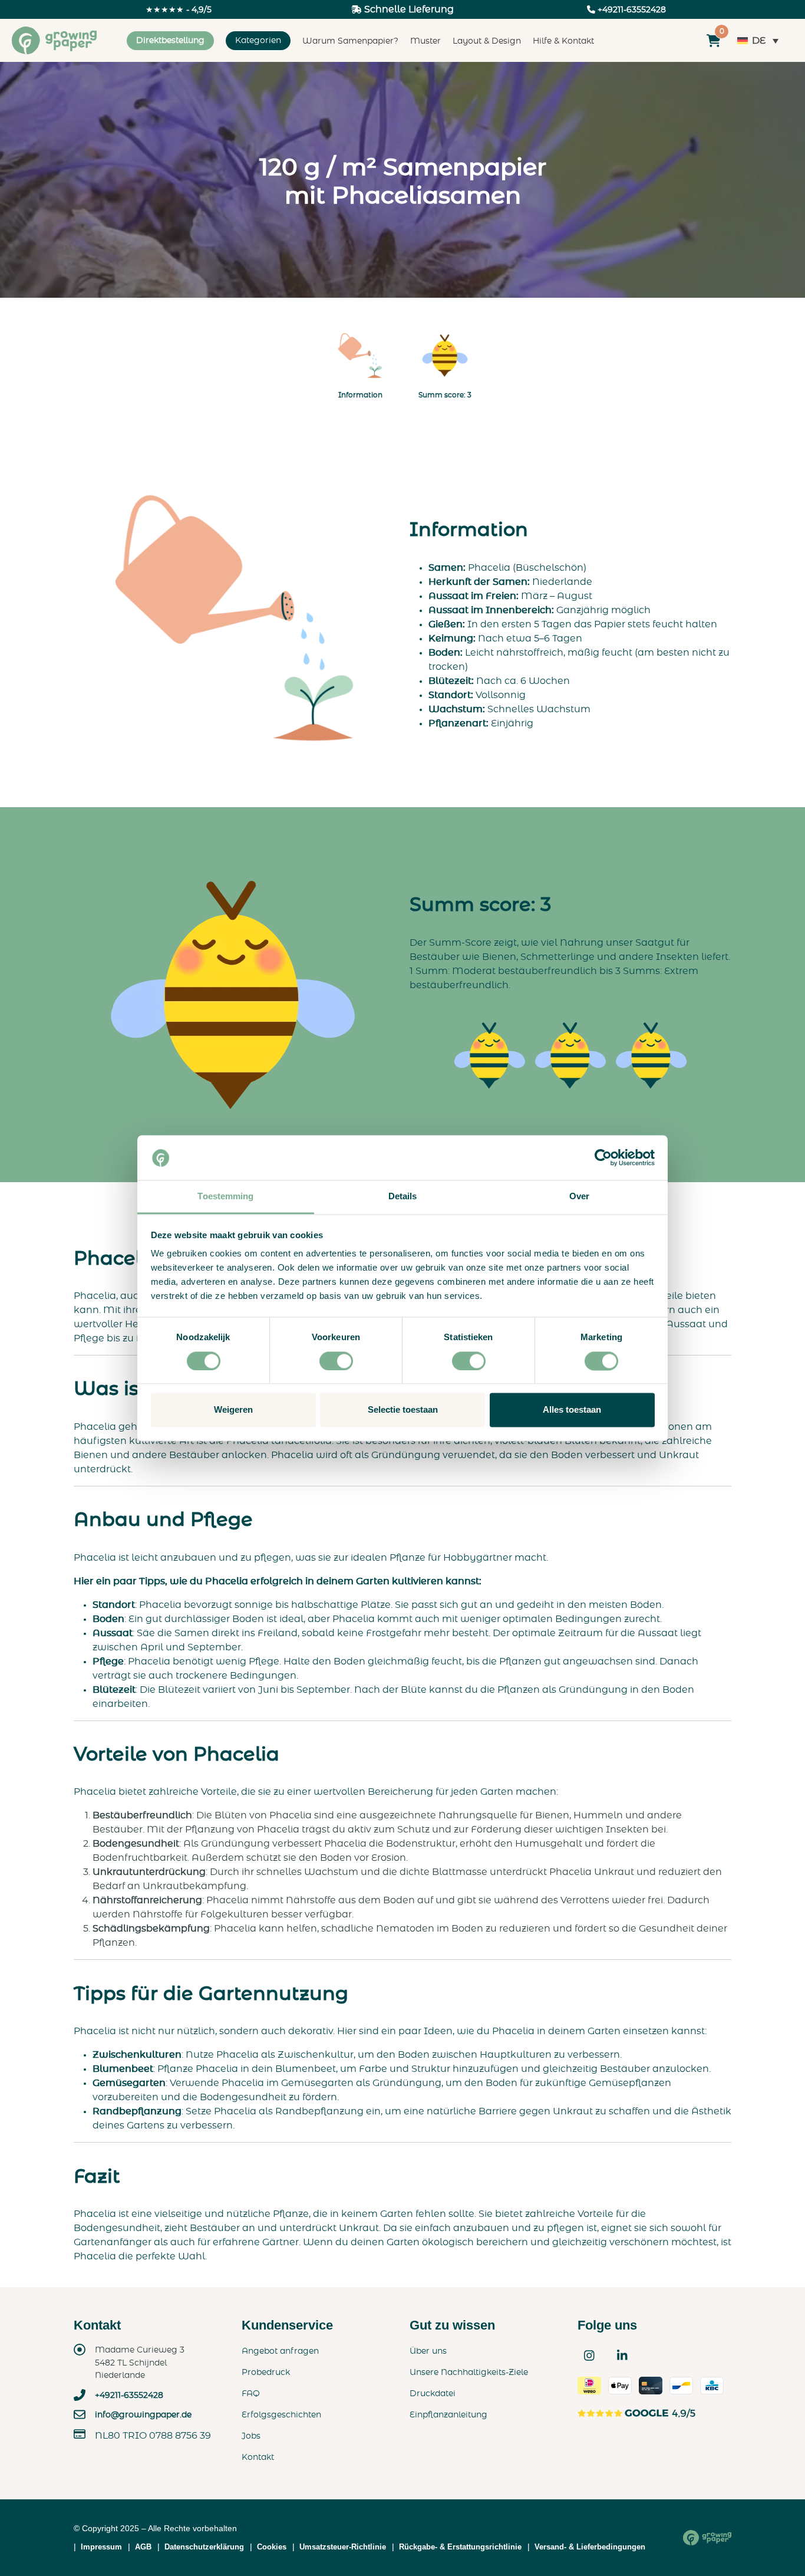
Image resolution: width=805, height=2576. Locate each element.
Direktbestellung (170, 41)
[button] (360, 363)
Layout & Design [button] (487, 41)
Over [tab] (579, 1197)
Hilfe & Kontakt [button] (563, 41)
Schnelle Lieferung (408, 9)
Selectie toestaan (403, 1410)
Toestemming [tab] (225, 1197)
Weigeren (233, 1410)
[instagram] (589, 2355)
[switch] (336, 1361)
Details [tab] (403, 1197)
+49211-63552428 (129, 2395)
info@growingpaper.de (143, 2415)
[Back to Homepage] (707, 2538)
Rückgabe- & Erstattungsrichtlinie (460, 2547)
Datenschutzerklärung (204, 2547)
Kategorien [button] (258, 41)
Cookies (272, 2547)
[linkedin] (622, 2355)
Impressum (101, 2547)
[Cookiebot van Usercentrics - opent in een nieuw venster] (603, 1157)
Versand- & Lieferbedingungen (590, 2547)
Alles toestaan (572, 1410)
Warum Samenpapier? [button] (350, 41)
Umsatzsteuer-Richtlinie (343, 2547)
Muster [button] (425, 41)
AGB (143, 2547)
